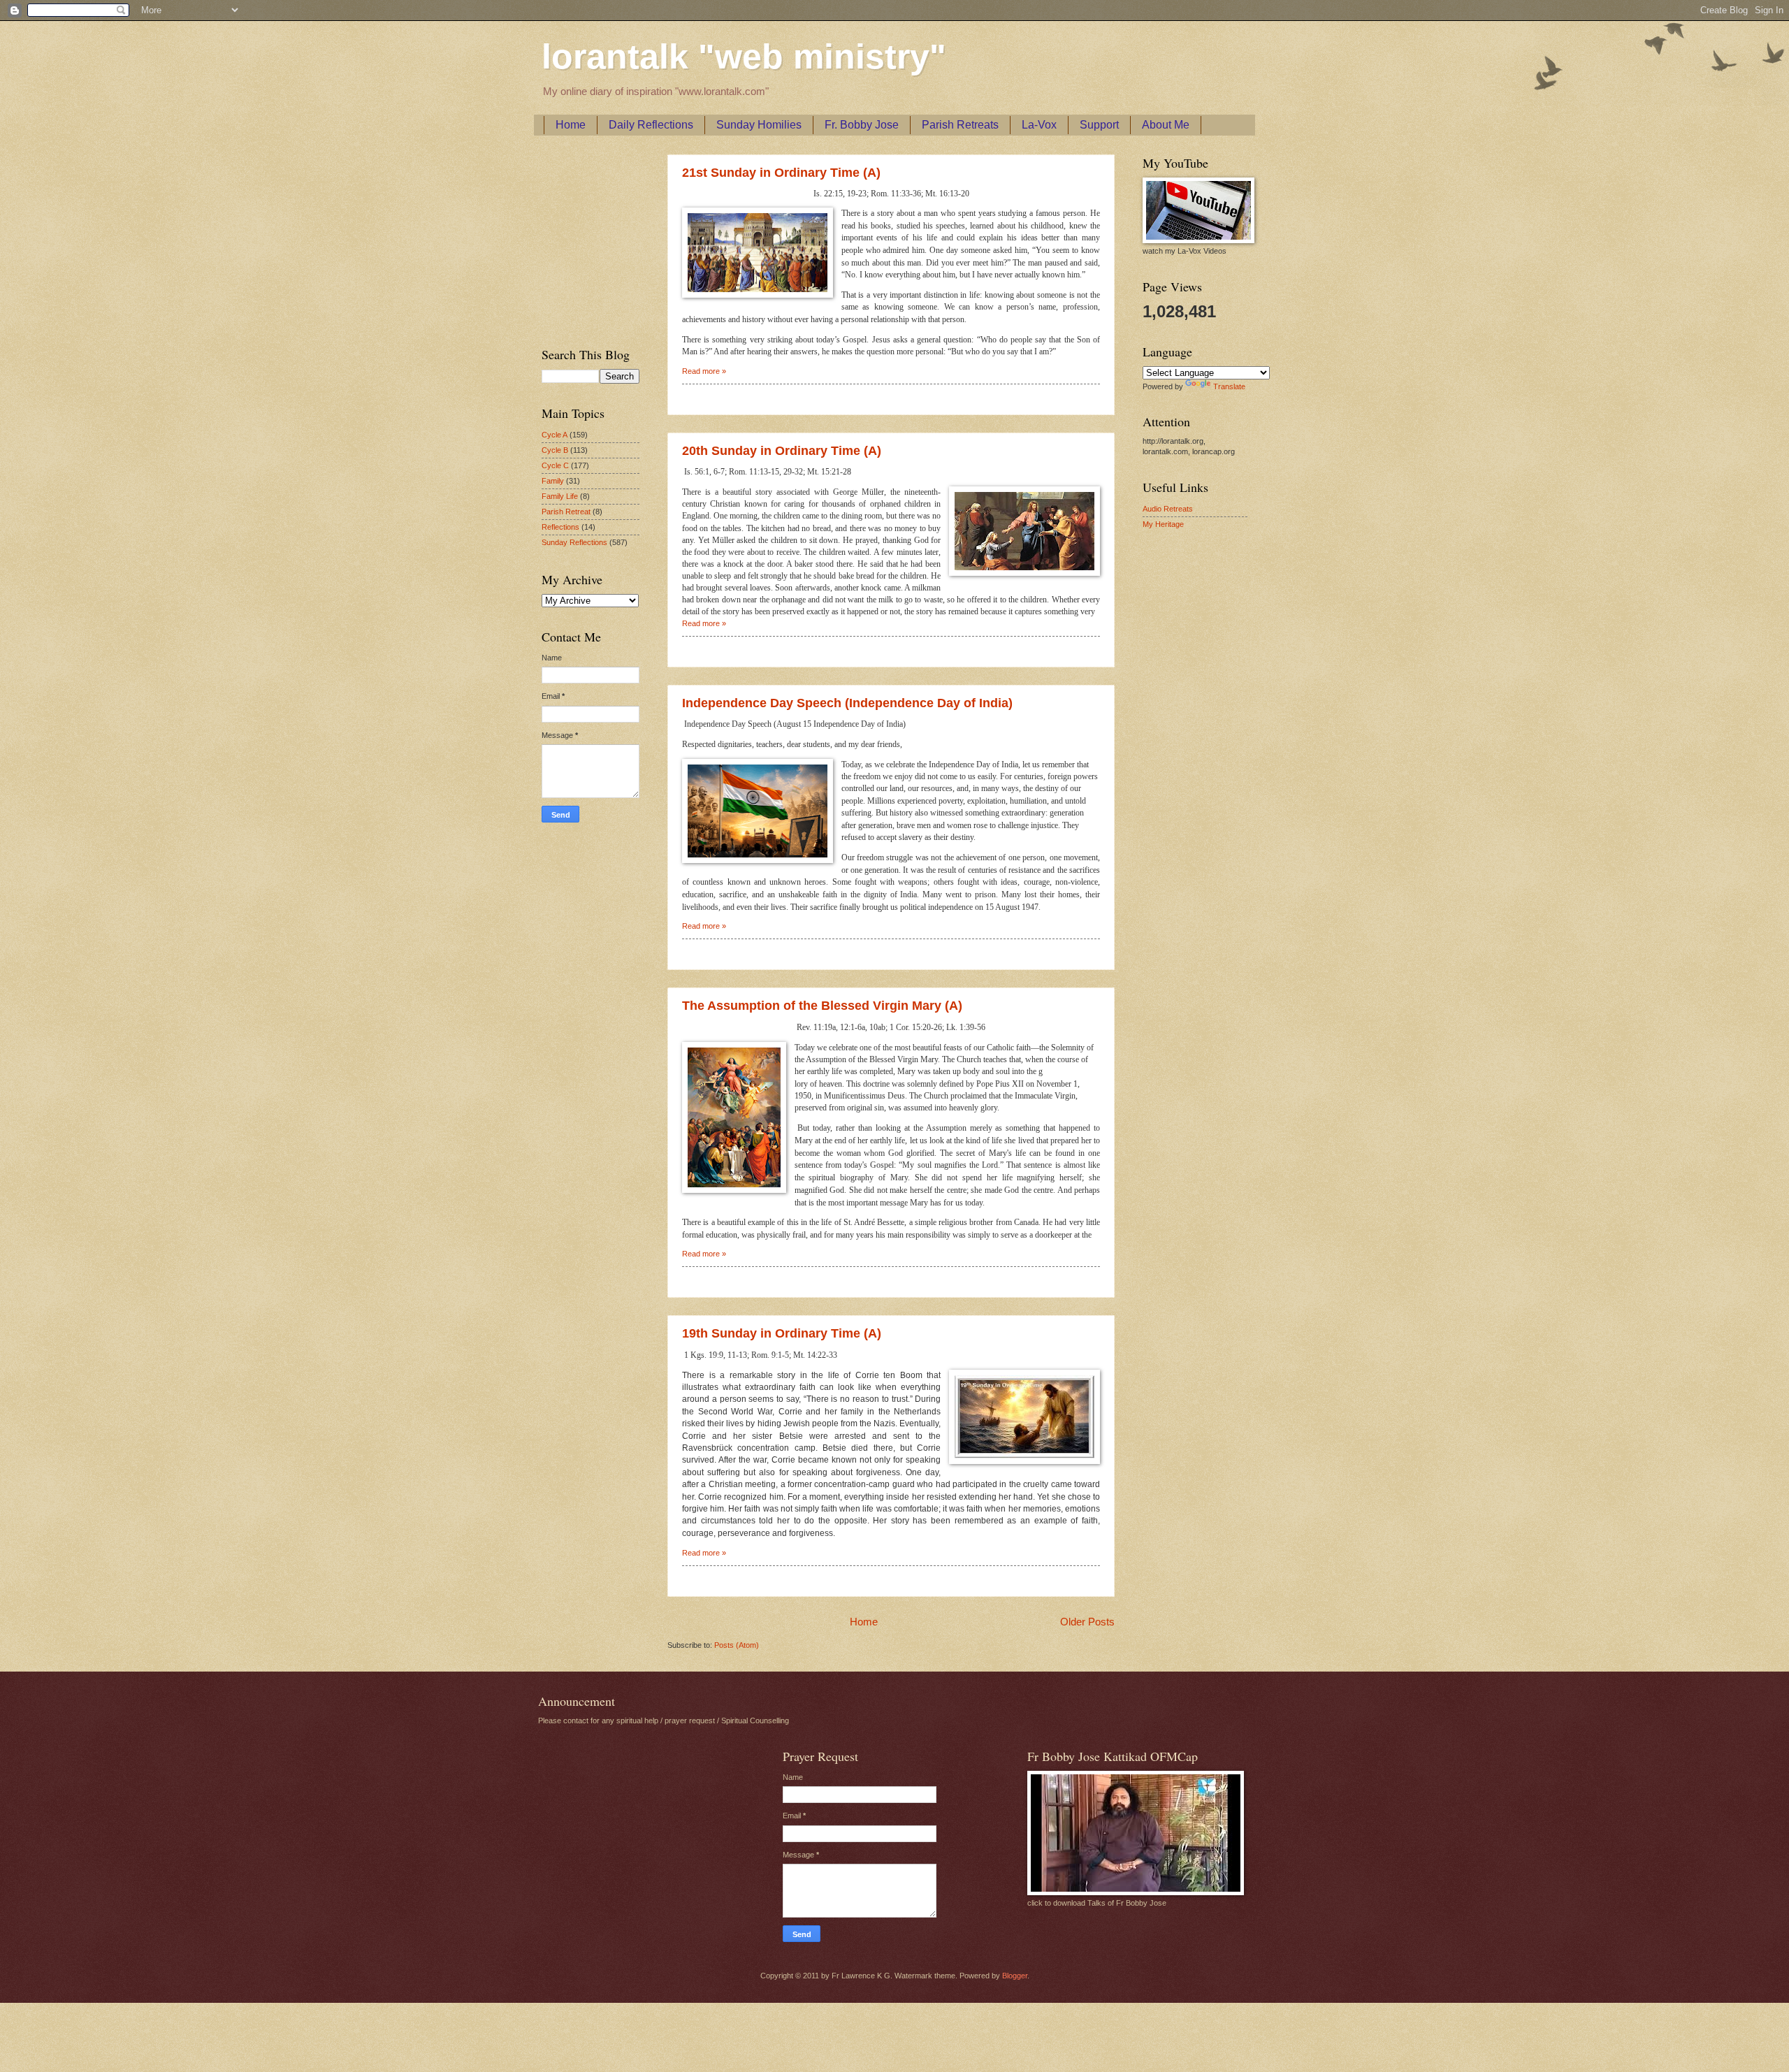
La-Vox (1039, 125)
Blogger (1015, 1976)
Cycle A (555, 435)
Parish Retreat (566, 512)
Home (571, 125)
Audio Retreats (1168, 509)
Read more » (704, 371)
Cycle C (555, 465)
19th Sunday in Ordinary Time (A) (782, 1333)
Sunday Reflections (574, 542)
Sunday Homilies (759, 125)
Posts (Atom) (737, 1645)
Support (1099, 125)
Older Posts (1087, 1622)
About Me (1166, 125)
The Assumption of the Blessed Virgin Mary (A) (822, 1006)
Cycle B (555, 450)
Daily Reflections (651, 125)
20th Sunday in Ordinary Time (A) (782, 451)
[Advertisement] (584, 238)
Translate (1229, 386)
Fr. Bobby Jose (862, 125)
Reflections (560, 527)
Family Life (560, 496)
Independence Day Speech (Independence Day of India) (847, 703)
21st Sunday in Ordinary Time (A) (781, 173)
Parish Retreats (960, 125)
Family (553, 481)
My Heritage (1163, 524)
